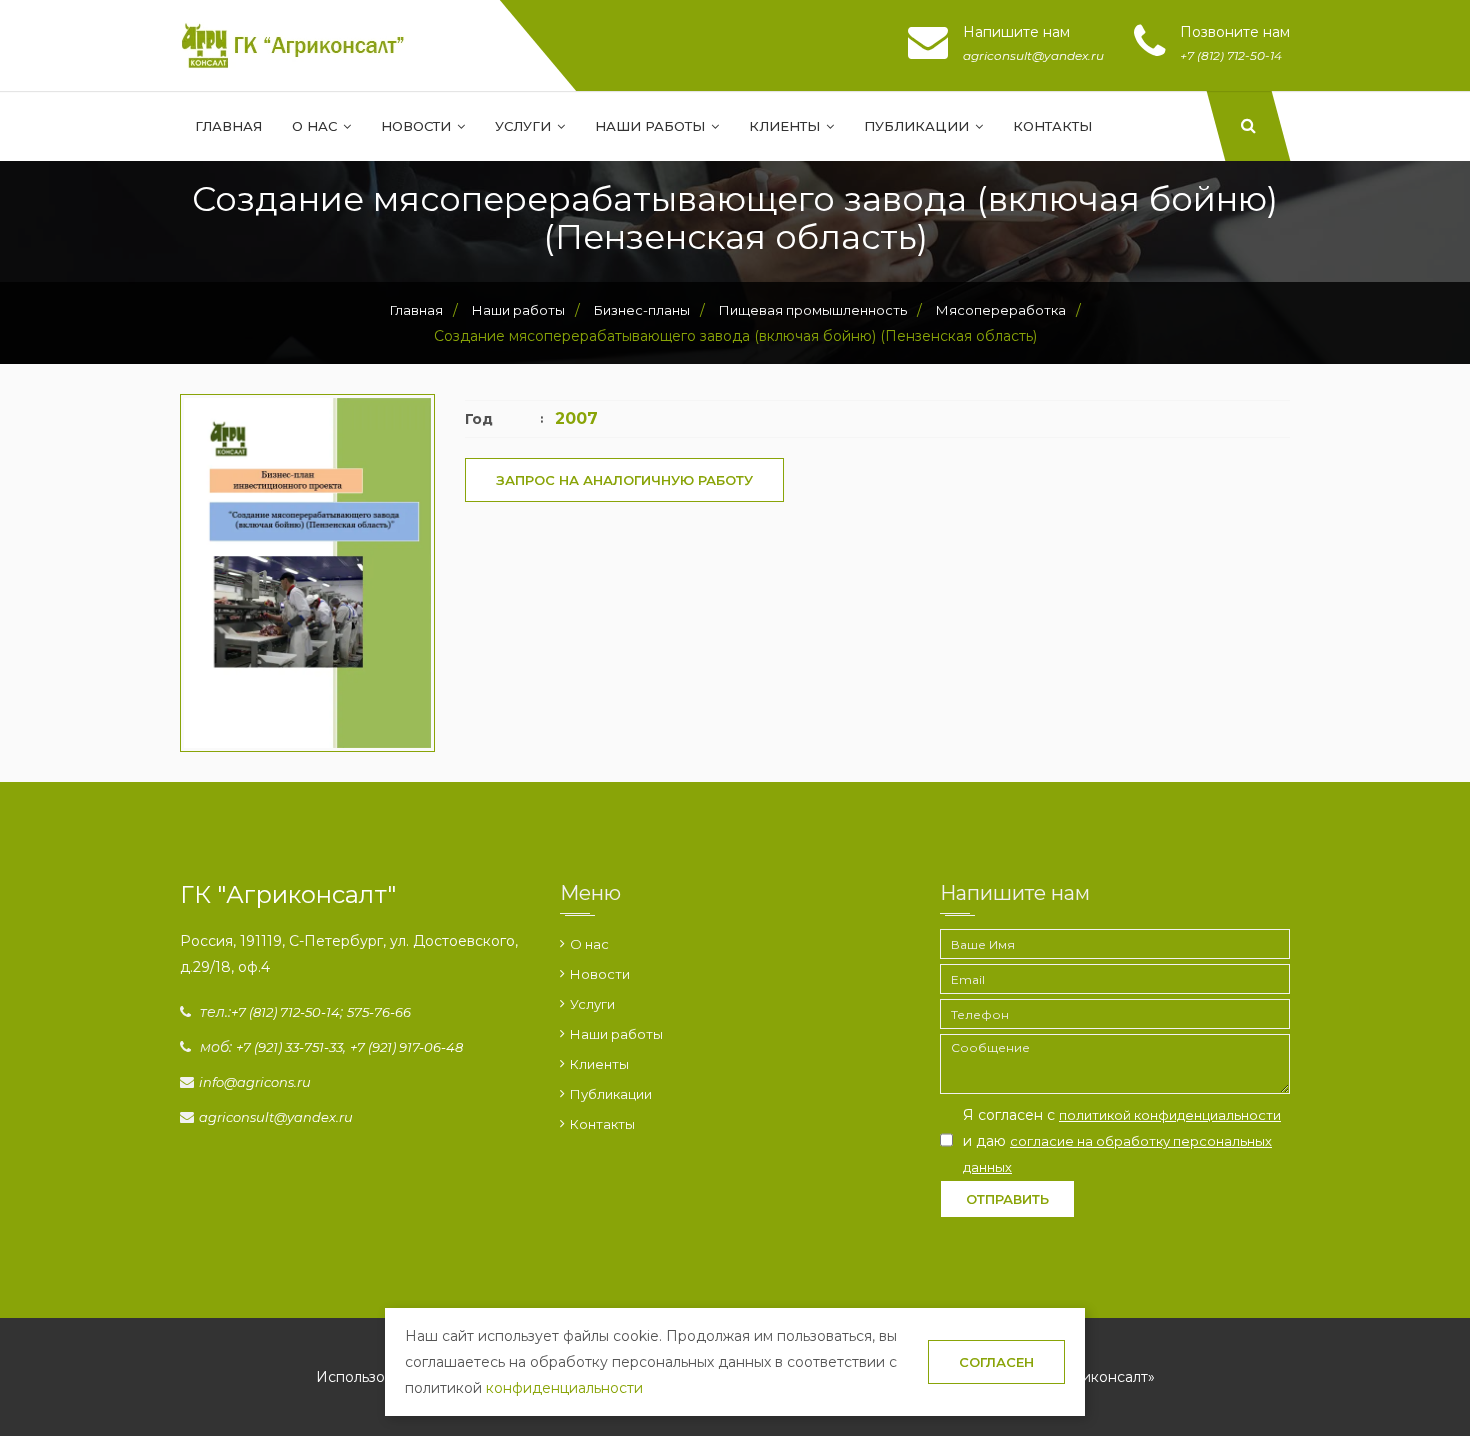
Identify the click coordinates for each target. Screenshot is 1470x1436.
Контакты (1052, 126)
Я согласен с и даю (1122, 1140)
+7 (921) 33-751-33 (289, 1047)
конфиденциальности (564, 1388)
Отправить (1007, 1199)
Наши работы (652, 126)
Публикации (918, 126)
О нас (316, 126)
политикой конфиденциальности (1170, 1115)
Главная (228, 126)
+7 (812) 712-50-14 (285, 1012)
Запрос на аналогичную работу (624, 480)
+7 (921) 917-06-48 (406, 1047)
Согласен (996, 1362)
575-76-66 (379, 1012)
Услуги (525, 126)
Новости (418, 126)
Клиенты (786, 126)
